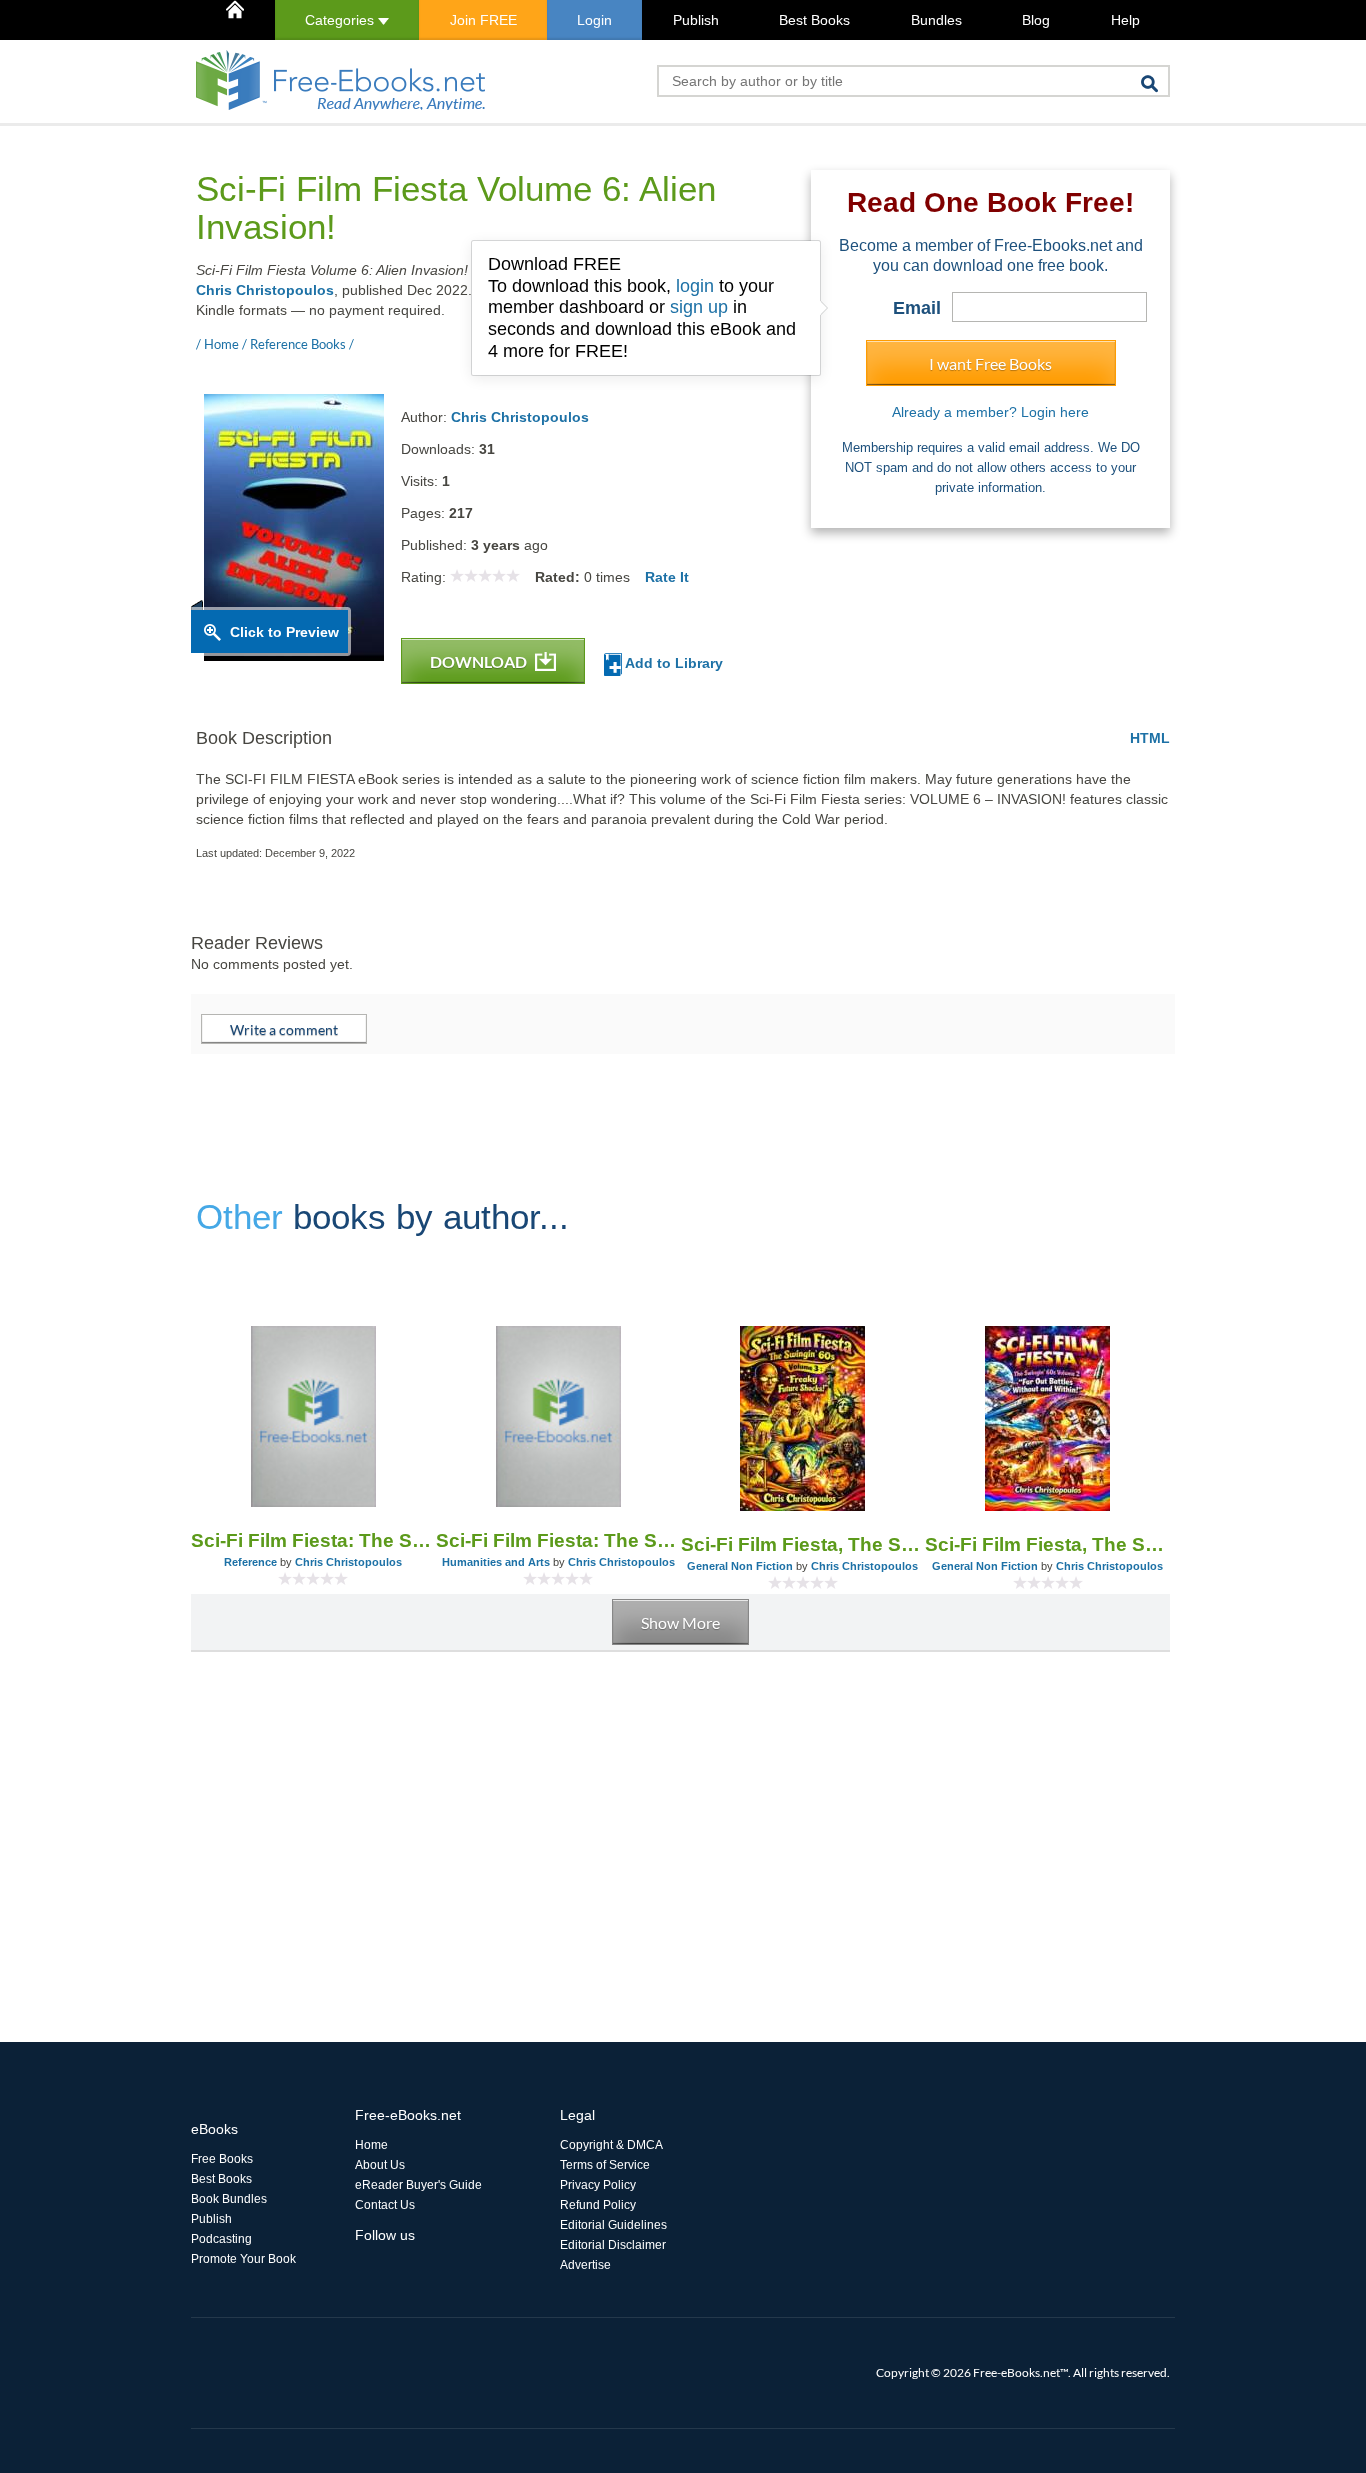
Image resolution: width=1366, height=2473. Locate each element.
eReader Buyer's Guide (418, 2185)
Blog (1036, 20)
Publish (696, 20)
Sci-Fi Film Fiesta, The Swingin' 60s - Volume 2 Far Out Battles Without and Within (1047, 1544)
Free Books (222, 2159)
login (695, 286)
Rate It (667, 577)
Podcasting (221, 2239)
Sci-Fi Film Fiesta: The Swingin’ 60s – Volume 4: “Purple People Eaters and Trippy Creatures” (313, 1540)
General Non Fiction (740, 1566)
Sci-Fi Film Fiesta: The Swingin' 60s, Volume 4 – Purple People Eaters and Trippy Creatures (558, 1540)
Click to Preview (284, 632)
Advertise (585, 2265)
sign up (699, 307)
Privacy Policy (598, 2185)
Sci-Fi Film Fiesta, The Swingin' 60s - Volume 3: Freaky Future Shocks (803, 1544)
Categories (341, 20)
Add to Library (672, 663)
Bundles (936, 20)
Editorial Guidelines (613, 2225)
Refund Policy (598, 2205)
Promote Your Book (243, 2259)
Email (917, 308)
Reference (250, 1562)
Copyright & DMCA (611, 2145)
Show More (680, 1622)
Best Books (814, 20)
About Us (380, 2165)
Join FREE (483, 20)
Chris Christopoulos (265, 290)
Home (371, 2145)
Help (1125, 20)
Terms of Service (605, 2165)
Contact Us (385, 2205)
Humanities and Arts (496, 1562)
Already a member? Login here (990, 412)
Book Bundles (229, 2199)
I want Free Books (990, 363)
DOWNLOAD (480, 661)
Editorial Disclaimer (613, 2245)
